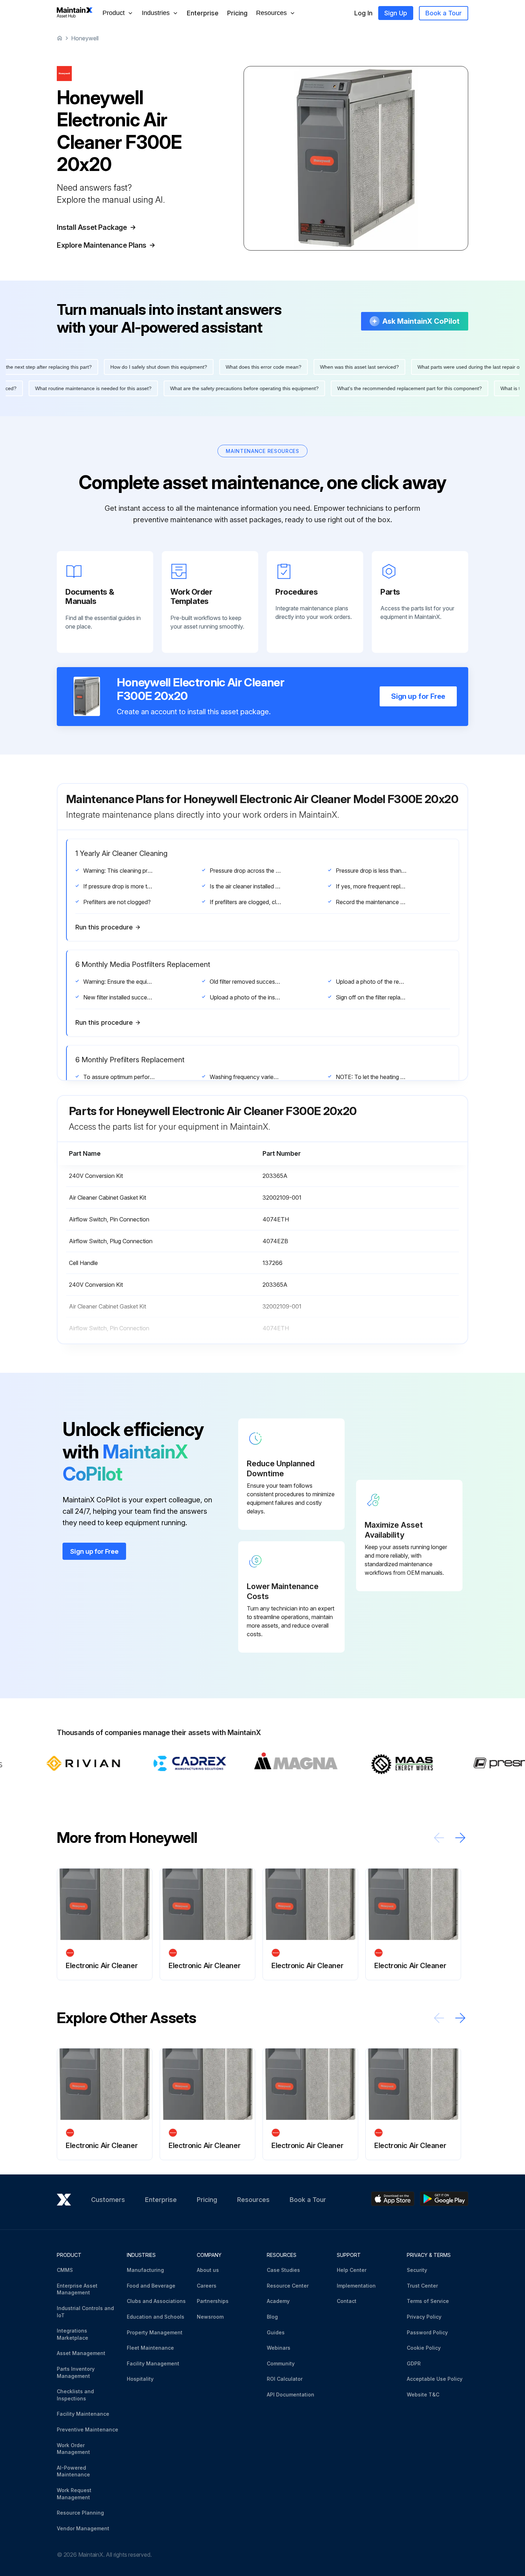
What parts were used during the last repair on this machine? (450, 367)
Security (417, 2270)
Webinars (279, 2348)
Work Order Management (73, 2449)
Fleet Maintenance (150, 2348)
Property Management (155, 2332)
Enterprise (203, 13)
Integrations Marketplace (72, 2334)
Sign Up (396, 13)
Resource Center (288, 2286)
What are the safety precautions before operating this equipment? (281, 388)
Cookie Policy (424, 2348)
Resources (253, 2200)
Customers (108, 2200)
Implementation (356, 2286)
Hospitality (140, 2379)
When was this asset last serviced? (323, 367)
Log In (363, 13)
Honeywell (85, 38)
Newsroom (210, 2317)
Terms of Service (428, 2301)
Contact (347, 2301)
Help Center (352, 2270)
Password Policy (427, 2332)
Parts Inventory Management (76, 2372)
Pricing (237, 13)
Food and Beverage (151, 2286)
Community (281, 2363)
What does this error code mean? (227, 367)
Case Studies (283, 2270)
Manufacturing (145, 2270)
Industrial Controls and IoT (85, 2312)
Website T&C (423, 2394)
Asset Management (81, 2353)
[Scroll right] (460, 1838)
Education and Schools (156, 2317)
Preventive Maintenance (87, 2429)
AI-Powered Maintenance (73, 2471)
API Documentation (291, 2394)
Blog (272, 2317)
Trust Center (422, 2286)
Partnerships (213, 2301)
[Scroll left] (439, 1838)
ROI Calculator (285, 2379)
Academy (278, 2301)
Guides (276, 2332)
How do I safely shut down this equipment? (122, 367)
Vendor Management (83, 2528)
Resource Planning (80, 2513)
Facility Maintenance (83, 2414)
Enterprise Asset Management (77, 2289)
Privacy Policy (424, 2317)
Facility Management (153, 2363)
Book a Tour (444, 13)
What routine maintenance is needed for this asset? (130, 388)
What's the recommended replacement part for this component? (446, 388)
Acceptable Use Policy (435, 2379)
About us (208, 2270)
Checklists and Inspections (75, 2395)
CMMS (65, 2270)
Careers (207, 2286)
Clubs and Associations (156, 2301)
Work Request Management (74, 2494)
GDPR (414, 2363)
